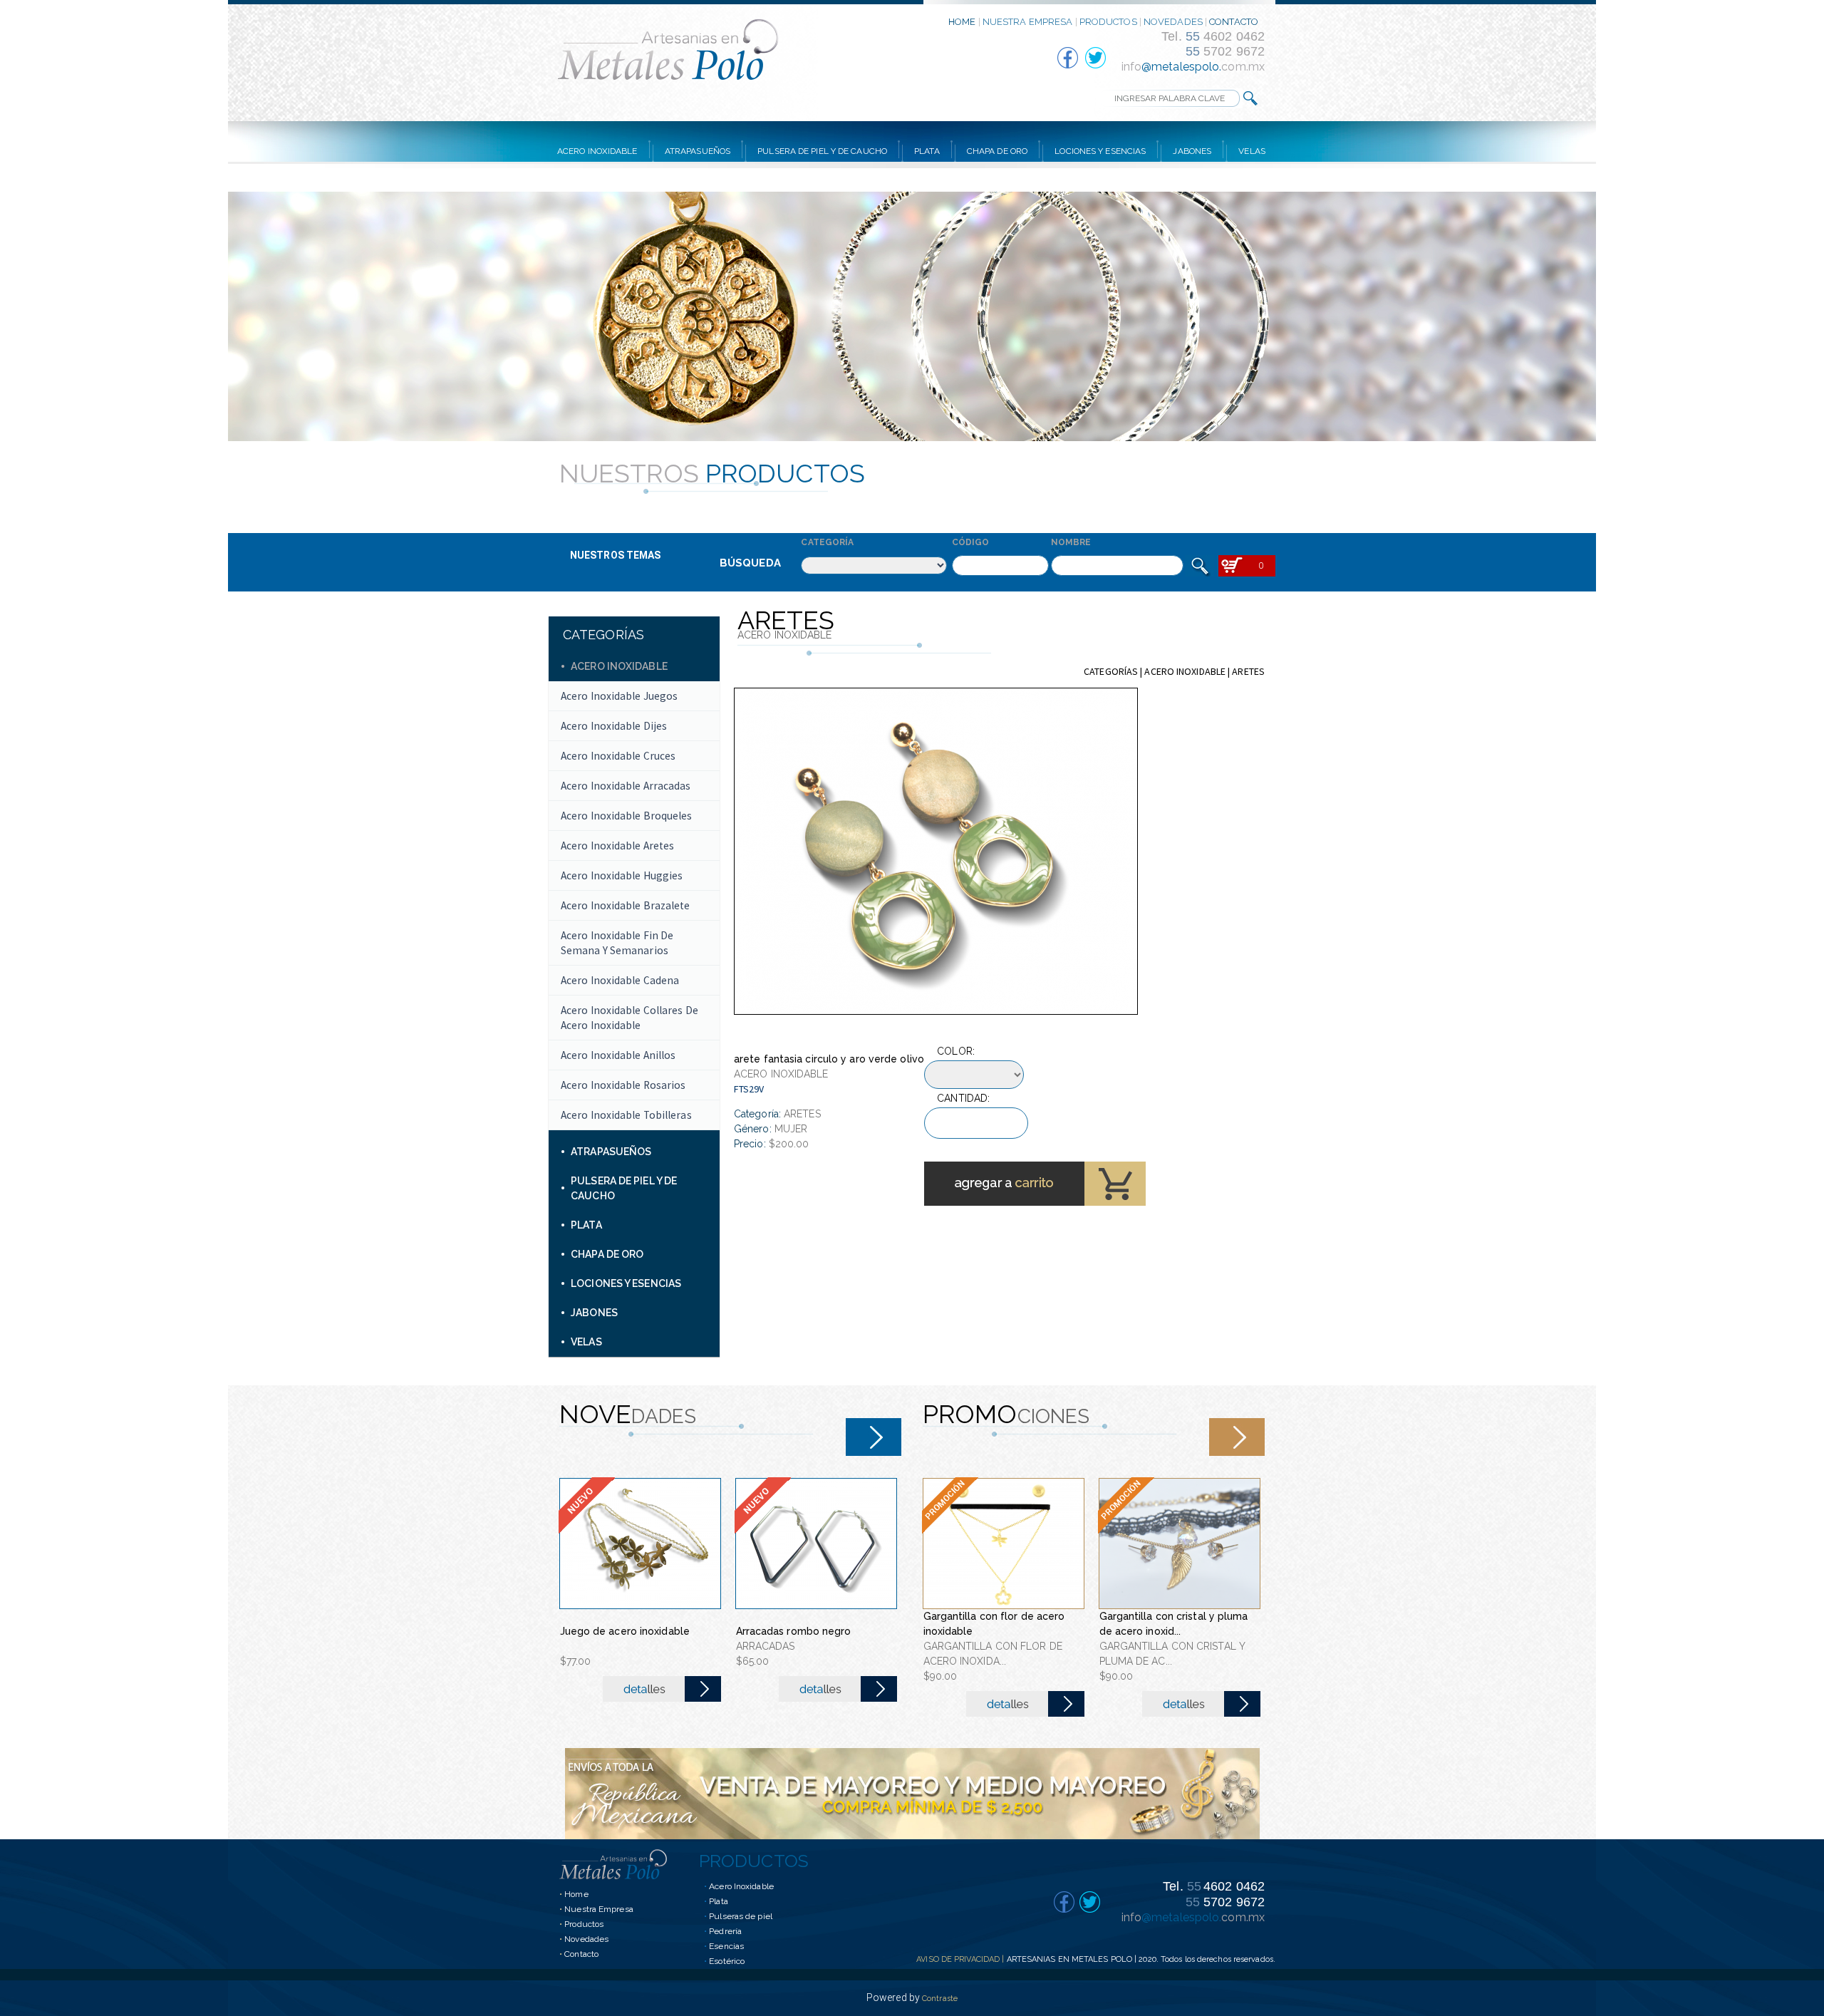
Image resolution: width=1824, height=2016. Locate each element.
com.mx (1243, 67)
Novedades (586, 1939)
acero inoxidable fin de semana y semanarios (617, 943)
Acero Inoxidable (741, 1886)
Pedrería (725, 1931)
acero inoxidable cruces (618, 756)
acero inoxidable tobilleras (626, 1115)
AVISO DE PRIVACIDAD (958, 1959)
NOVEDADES (1173, 22)
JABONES (1192, 151)
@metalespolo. (1181, 67)
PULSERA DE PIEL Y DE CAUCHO (822, 151)
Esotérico (727, 1961)
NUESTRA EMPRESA (1028, 22)
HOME (962, 22)
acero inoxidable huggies (622, 875)
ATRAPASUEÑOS (698, 151)
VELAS (1252, 151)
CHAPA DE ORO (997, 151)
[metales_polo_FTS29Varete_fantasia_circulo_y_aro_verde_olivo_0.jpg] (936, 851)
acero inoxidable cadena (620, 980)
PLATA (927, 151)
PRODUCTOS (1108, 22)
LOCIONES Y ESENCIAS (1100, 151)
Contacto (581, 1954)
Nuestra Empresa (599, 1909)
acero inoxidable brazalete (626, 905)
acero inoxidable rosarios (623, 1085)
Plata (719, 1901)
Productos (584, 1924)
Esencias (726, 1946)
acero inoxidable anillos (618, 1055)
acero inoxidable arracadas (626, 786)
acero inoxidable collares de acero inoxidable (629, 1018)
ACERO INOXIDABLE (597, 151)
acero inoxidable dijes (614, 726)
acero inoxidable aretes (617, 846)
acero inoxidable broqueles (627, 816)
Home (576, 1894)
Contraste (940, 1999)
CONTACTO (1234, 22)
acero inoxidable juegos (619, 696)
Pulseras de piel (741, 1916)
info (1131, 67)
